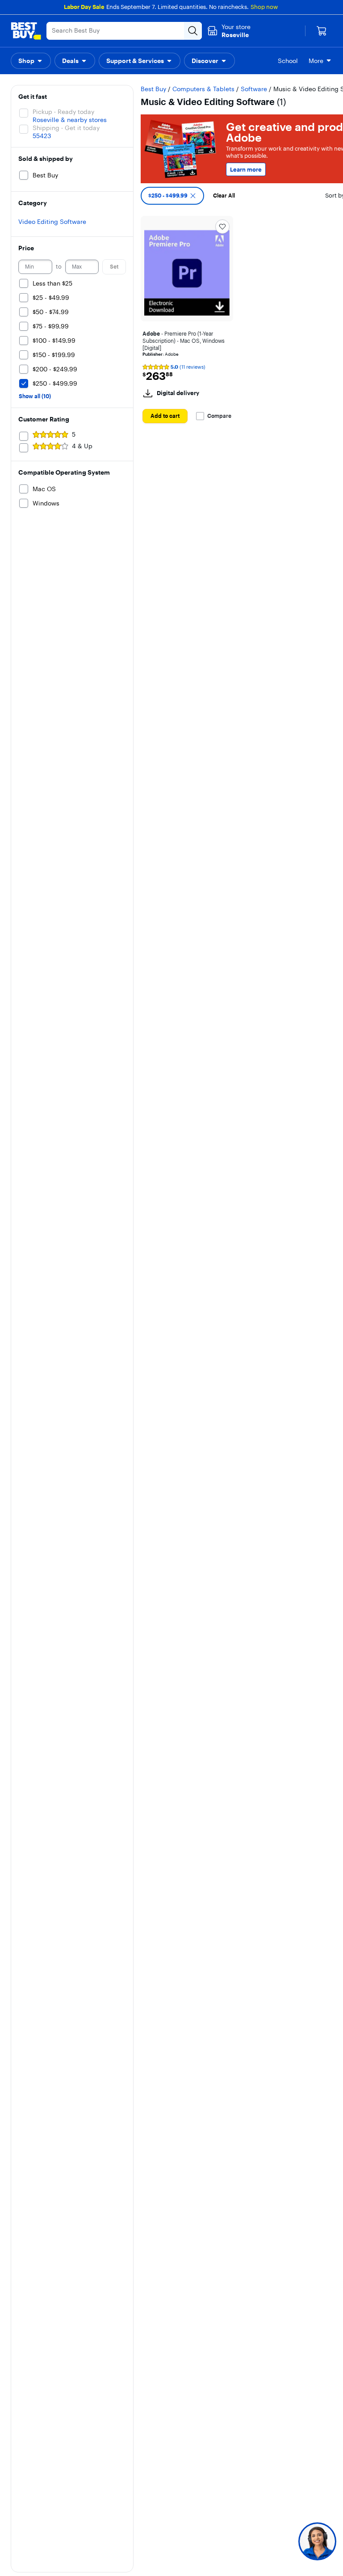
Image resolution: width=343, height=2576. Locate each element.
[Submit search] (193, 31)
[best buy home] (26, 31)
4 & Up (82, 446)
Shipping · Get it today (66, 128)
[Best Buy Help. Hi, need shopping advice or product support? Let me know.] (317, 2541)
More (316, 61)
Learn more (246, 169)
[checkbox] (172, 196)
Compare (219, 416)
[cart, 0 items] (322, 31)
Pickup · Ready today (63, 112)
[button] (31, 61)
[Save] (222, 227)
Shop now (264, 7)
